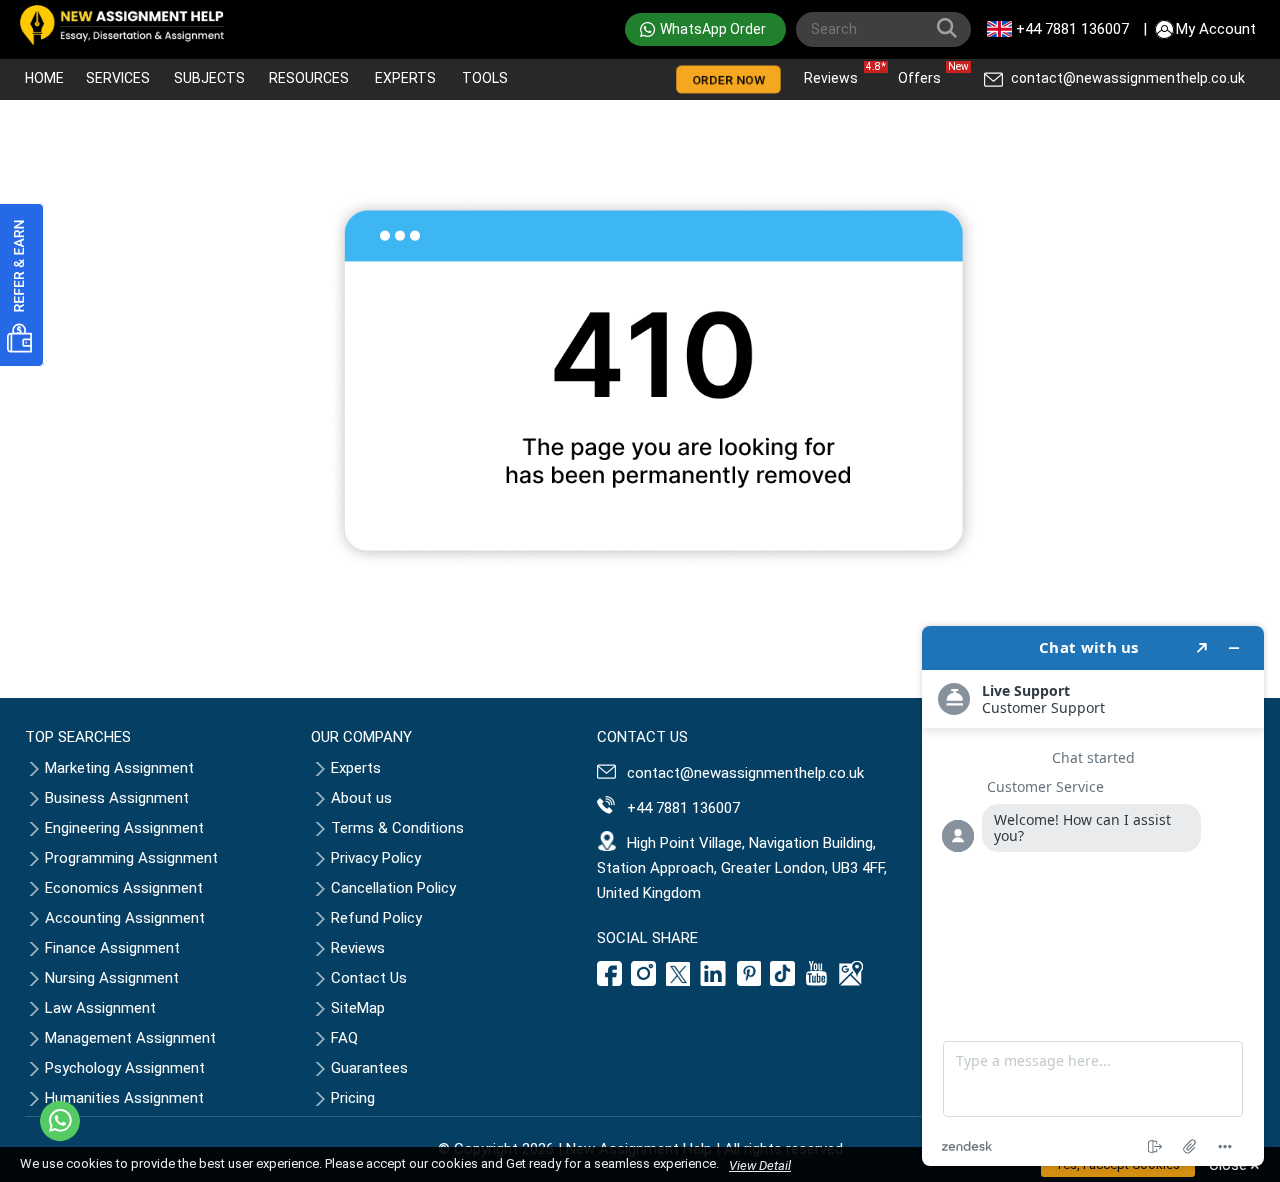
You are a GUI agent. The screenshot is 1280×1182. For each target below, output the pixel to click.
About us (361, 798)
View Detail (760, 1165)
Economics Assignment (124, 888)
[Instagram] (644, 981)
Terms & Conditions (397, 828)
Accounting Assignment (125, 918)
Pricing (353, 1098)
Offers (924, 73)
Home (44, 78)
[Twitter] (678, 981)
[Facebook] (612, 981)
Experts (405, 78)
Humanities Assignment (124, 1098)
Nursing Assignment (112, 978)
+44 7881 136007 (1072, 29)
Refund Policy (376, 918)
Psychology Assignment (125, 1068)
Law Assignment (100, 1008)
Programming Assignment (131, 858)
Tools (485, 78)
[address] (851, 981)
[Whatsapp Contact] (60, 1121)
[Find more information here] (1093, 896)
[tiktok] (783, 981)
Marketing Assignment (119, 768)
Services (118, 78)
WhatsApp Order (713, 29)
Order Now (728, 80)
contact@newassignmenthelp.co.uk (1128, 78)
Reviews (836, 73)
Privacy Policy (376, 858)
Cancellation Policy (393, 888)
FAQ (344, 1038)
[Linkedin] (713, 981)
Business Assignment (117, 798)
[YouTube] (817, 981)
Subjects (209, 78)
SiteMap (358, 1008)
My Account (1216, 29)
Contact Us (369, 978)
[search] (951, 32)
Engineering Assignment (124, 828)
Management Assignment (130, 1038)
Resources (309, 78)
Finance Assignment (112, 948)
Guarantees (369, 1068)
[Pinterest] (749, 981)
